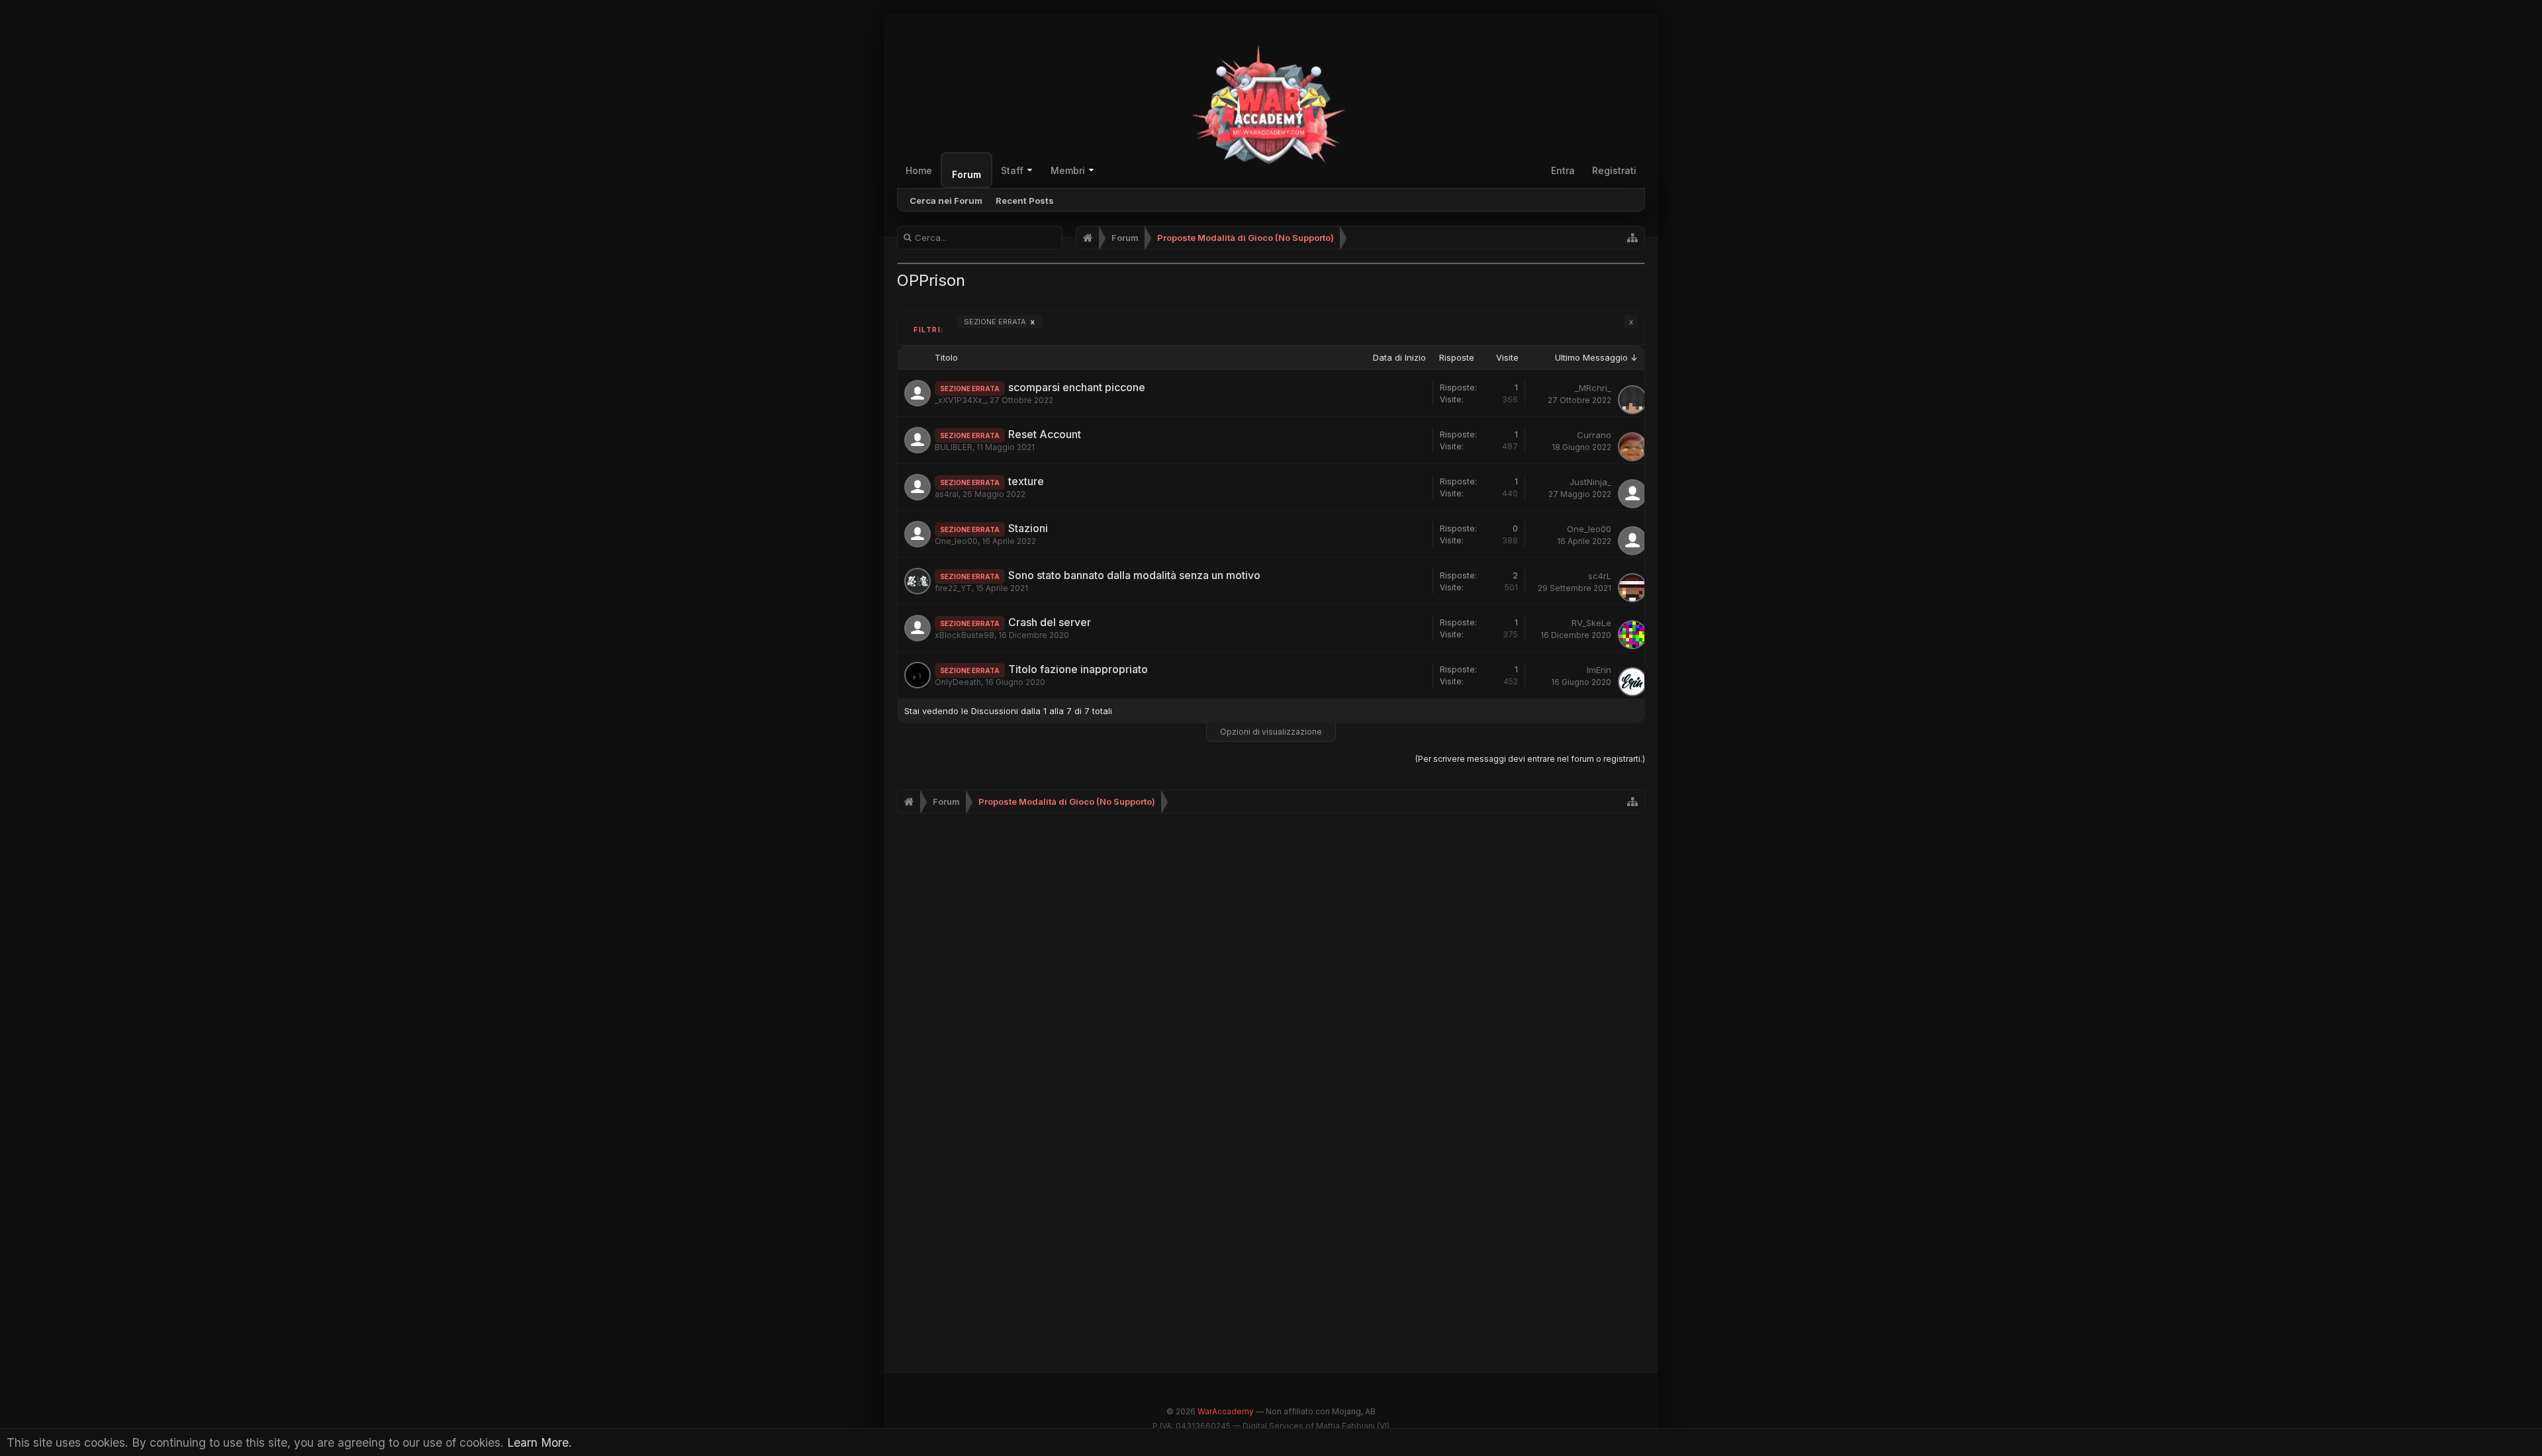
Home (919, 170)
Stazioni (1028, 528)
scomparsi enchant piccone (1077, 387)
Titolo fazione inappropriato (1078, 669)
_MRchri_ (1593, 388)
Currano (1594, 435)
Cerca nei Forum (946, 201)
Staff (1012, 170)
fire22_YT (953, 588)
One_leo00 (956, 541)
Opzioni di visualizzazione (1271, 732)
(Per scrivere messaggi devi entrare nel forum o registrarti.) (1530, 759)
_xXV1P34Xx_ (960, 400)
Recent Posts (1025, 201)
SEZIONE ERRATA (999, 322)
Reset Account (1045, 434)
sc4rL (1600, 576)
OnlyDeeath (958, 682)
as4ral (947, 494)
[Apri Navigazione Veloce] (1632, 238)
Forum (966, 174)
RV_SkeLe (1591, 623)
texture (1026, 481)
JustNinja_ (1590, 482)
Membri (1068, 170)
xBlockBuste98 (965, 635)
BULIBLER (954, 447)
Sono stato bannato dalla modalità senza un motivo (1134, 575)
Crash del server (1050, 622)
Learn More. (540, 1442)
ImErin (1599, 670)
